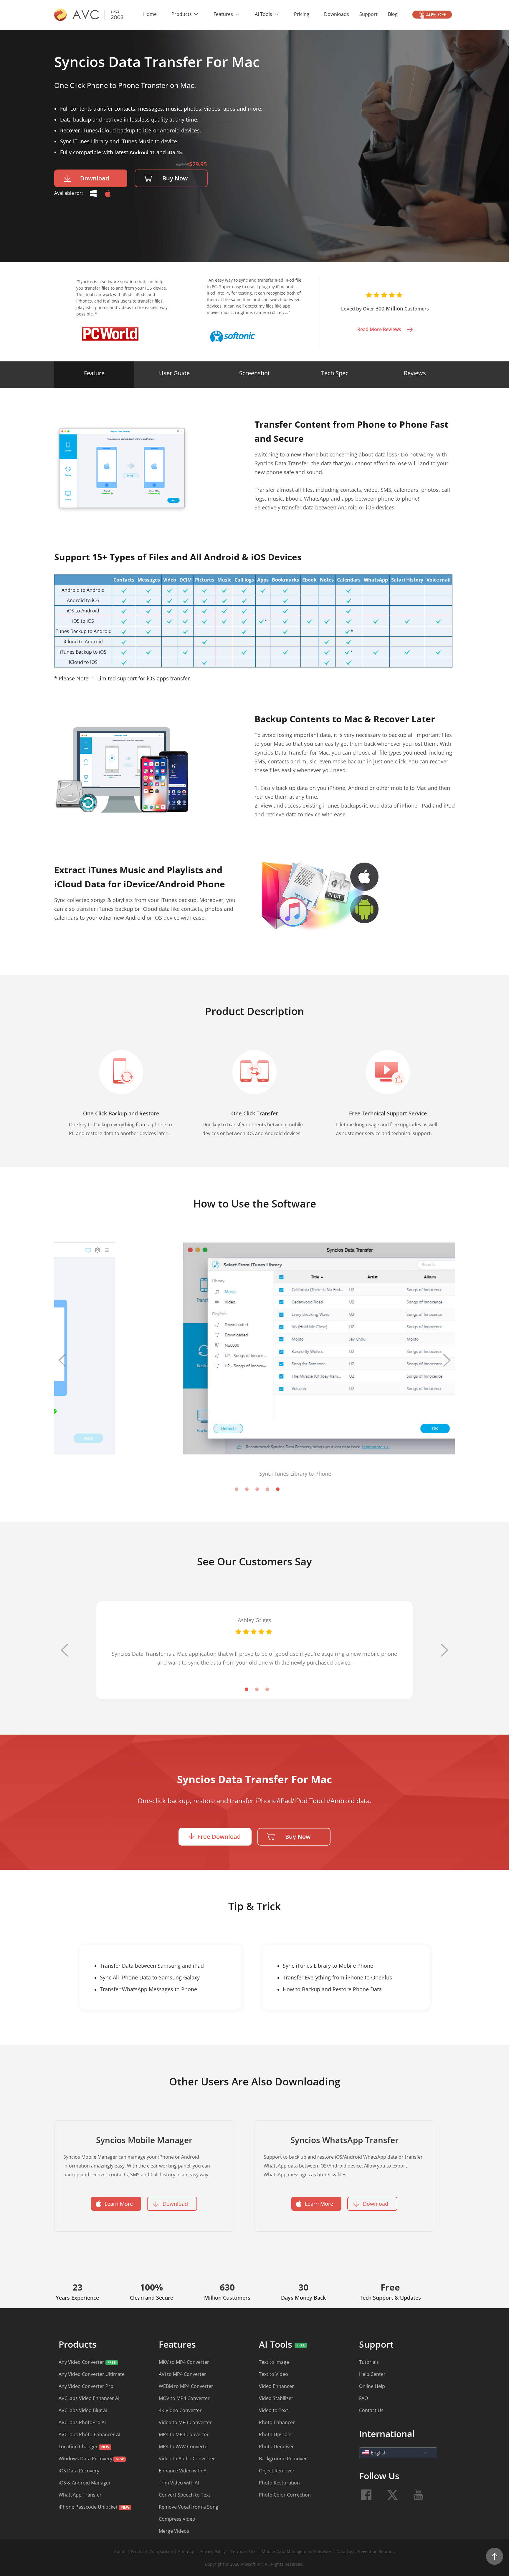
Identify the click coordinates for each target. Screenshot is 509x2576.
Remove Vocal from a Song (189, 2507)
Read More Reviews (379, 329)
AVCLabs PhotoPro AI (82, 2422)
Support (368, 14)
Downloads (337, 14)
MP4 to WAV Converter (184, 2447)
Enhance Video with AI (183, 2471)
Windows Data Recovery (85, 2459)
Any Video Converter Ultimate (92, 2374)
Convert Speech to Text (185, 2495)
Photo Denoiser (276, 2447)
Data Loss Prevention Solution (366, 2551)
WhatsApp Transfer (80, 2495)
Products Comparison (153, 2551)
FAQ (363, 2398)
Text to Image (274, 2362)
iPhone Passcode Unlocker (89, 2507)
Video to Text (273, 2410)
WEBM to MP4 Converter (186, 2386)
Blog (393, 14)
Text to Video (273, 2374)
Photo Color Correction (285, 2495)
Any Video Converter (82, 2362)
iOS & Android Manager (85, 2483)
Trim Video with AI (179, 2483)
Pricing (302, 14)
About (120, 2551)
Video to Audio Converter (187, 2459)
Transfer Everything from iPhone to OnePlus (337, 1977)
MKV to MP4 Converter (184, 2362)
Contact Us (371, 2410)
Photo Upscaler (276, 2434)
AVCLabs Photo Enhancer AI (89, 2434)
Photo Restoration (279, 2483)
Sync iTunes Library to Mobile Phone (328, 1966)
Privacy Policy (213, 2551)
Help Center (372, 2374)
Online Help (372, 2386)
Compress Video (177, 2519)
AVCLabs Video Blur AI (83, 2410)
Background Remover (283, 2459)
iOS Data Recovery (79, 2471)
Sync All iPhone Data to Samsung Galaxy (150, 1977)
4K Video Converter (180, 2410)
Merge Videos (174, 2531)
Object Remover (277, 2471)
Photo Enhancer (277, 2422)
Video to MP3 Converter (185, 2422)
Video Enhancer (276, 2386)
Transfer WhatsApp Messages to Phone (148, 1989)
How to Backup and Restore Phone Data (332, 1989)
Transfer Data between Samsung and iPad (152, 1966)
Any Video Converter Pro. (87, 2386)
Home (150, 14)
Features (224, 14)
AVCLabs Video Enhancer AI (89, 2398)
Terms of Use (244, 2551)
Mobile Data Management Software (296, 2551)
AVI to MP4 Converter (182, 2374)
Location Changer (78, 2447)
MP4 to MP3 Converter (184, 2434)
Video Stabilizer (276, 2398)
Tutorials (369, 2362)
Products (182, 14)
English (379, 2453)
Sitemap (186, 2551)
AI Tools (264, 14)
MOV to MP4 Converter (184, 2398)
